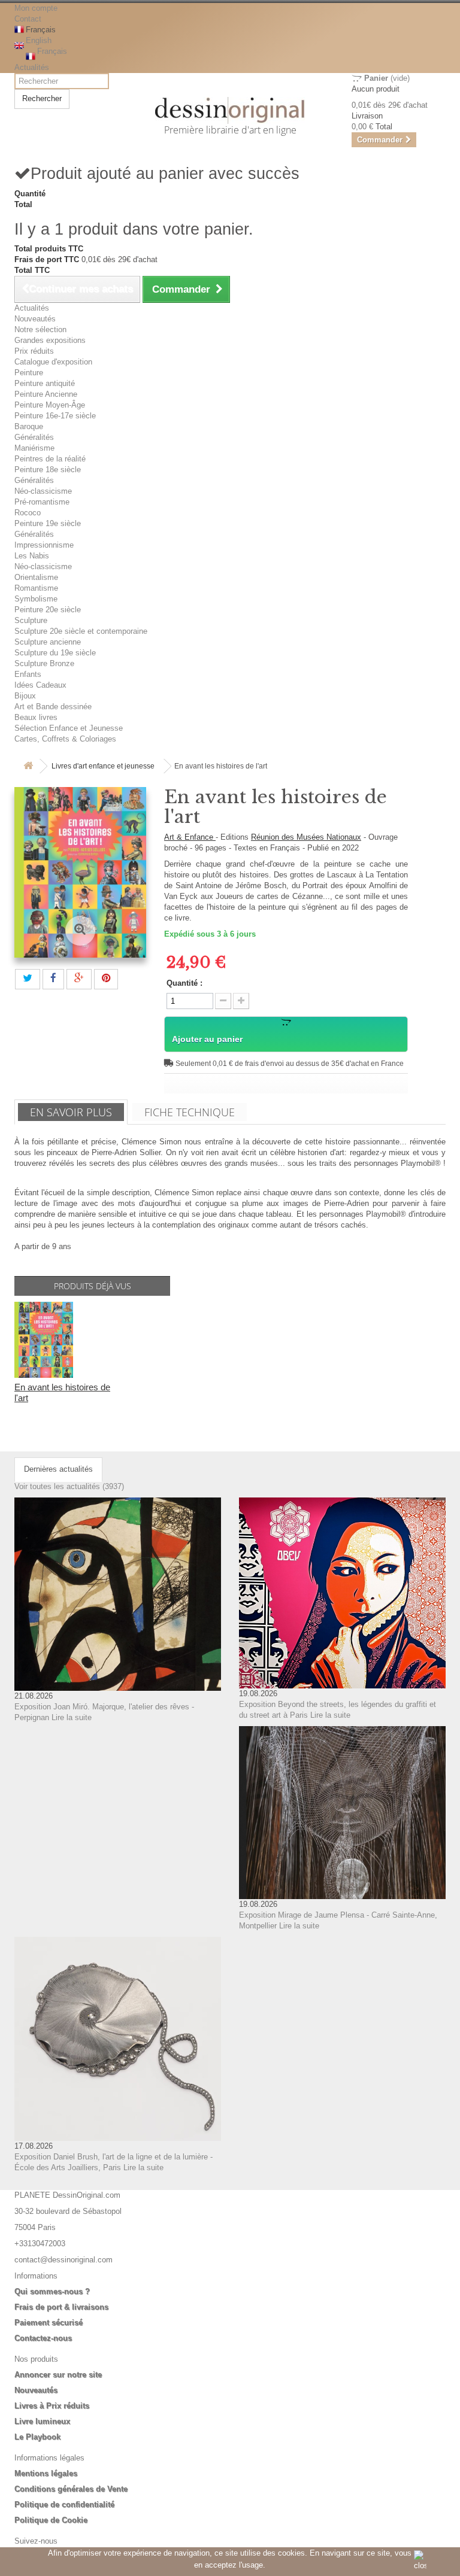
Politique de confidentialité (64, 2504)
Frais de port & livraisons (61, 2307)
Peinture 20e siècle (48, 610)
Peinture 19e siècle (48, 523)
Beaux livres (36, 717)
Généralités (34, 437)
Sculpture (31, 620)
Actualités (32, 67)
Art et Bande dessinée (53, 707)
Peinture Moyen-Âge (50, 405)
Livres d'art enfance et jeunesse (103, 766)
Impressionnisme (44, 545)
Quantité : (184, 983)
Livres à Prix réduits (52, 2406)
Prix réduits (34, 351)
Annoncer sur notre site (58, 2375)
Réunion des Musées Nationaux (306, 837)
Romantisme (36, 588)
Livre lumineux (42, 2421)
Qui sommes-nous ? (52, 2291)
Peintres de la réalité (50, 459)
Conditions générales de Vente (71, 2489)
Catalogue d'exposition (53, 362)
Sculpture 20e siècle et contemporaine (81, 631)
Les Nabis (32, 556)
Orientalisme (36, 577)
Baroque (29, 426)
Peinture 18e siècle (48, 470)
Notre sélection (40, 329)
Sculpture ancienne (48, 642)
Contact (28, 19)
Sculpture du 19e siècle (55, 653)
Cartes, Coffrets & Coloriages (65, 739)
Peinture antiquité (45, 383)
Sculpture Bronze (44, 663)
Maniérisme (34, 448)
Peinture (29, 373)
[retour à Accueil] (28, 766)
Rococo (28, 513)
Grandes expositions (50, 340)
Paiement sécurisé (49, 2323)
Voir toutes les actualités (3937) (69, 1486)
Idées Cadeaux (40, 685)
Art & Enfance (190, 837)
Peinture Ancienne (46, 394)
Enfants (28, 674)
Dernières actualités (58, 1469)
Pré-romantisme (42, 502)
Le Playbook (37, 2437)
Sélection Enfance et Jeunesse (69, 728)
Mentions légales (46, 2473)
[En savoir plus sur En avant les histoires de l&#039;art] (44, 1340)
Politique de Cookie (51, 2520)
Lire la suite (72, 1717)
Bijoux (25, 696)
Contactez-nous (43, 2338)
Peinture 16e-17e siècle (55, 416)
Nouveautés (35, 319)
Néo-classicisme (43, 491)
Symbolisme (36, 599)
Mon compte (36, 8)
